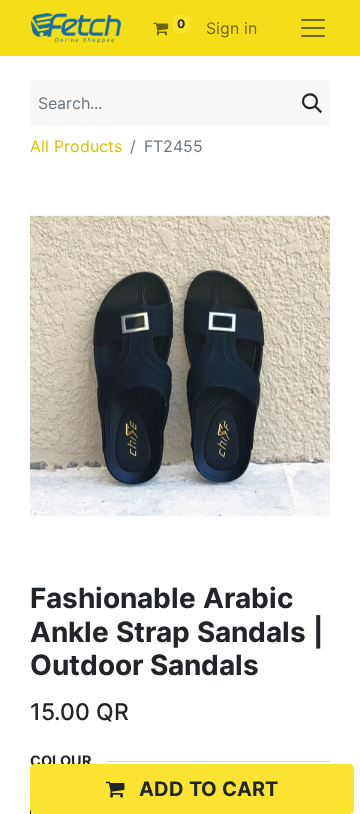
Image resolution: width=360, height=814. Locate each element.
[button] (192, 789)
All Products (76, 146)
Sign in (231, 28)
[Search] (312, 103)
